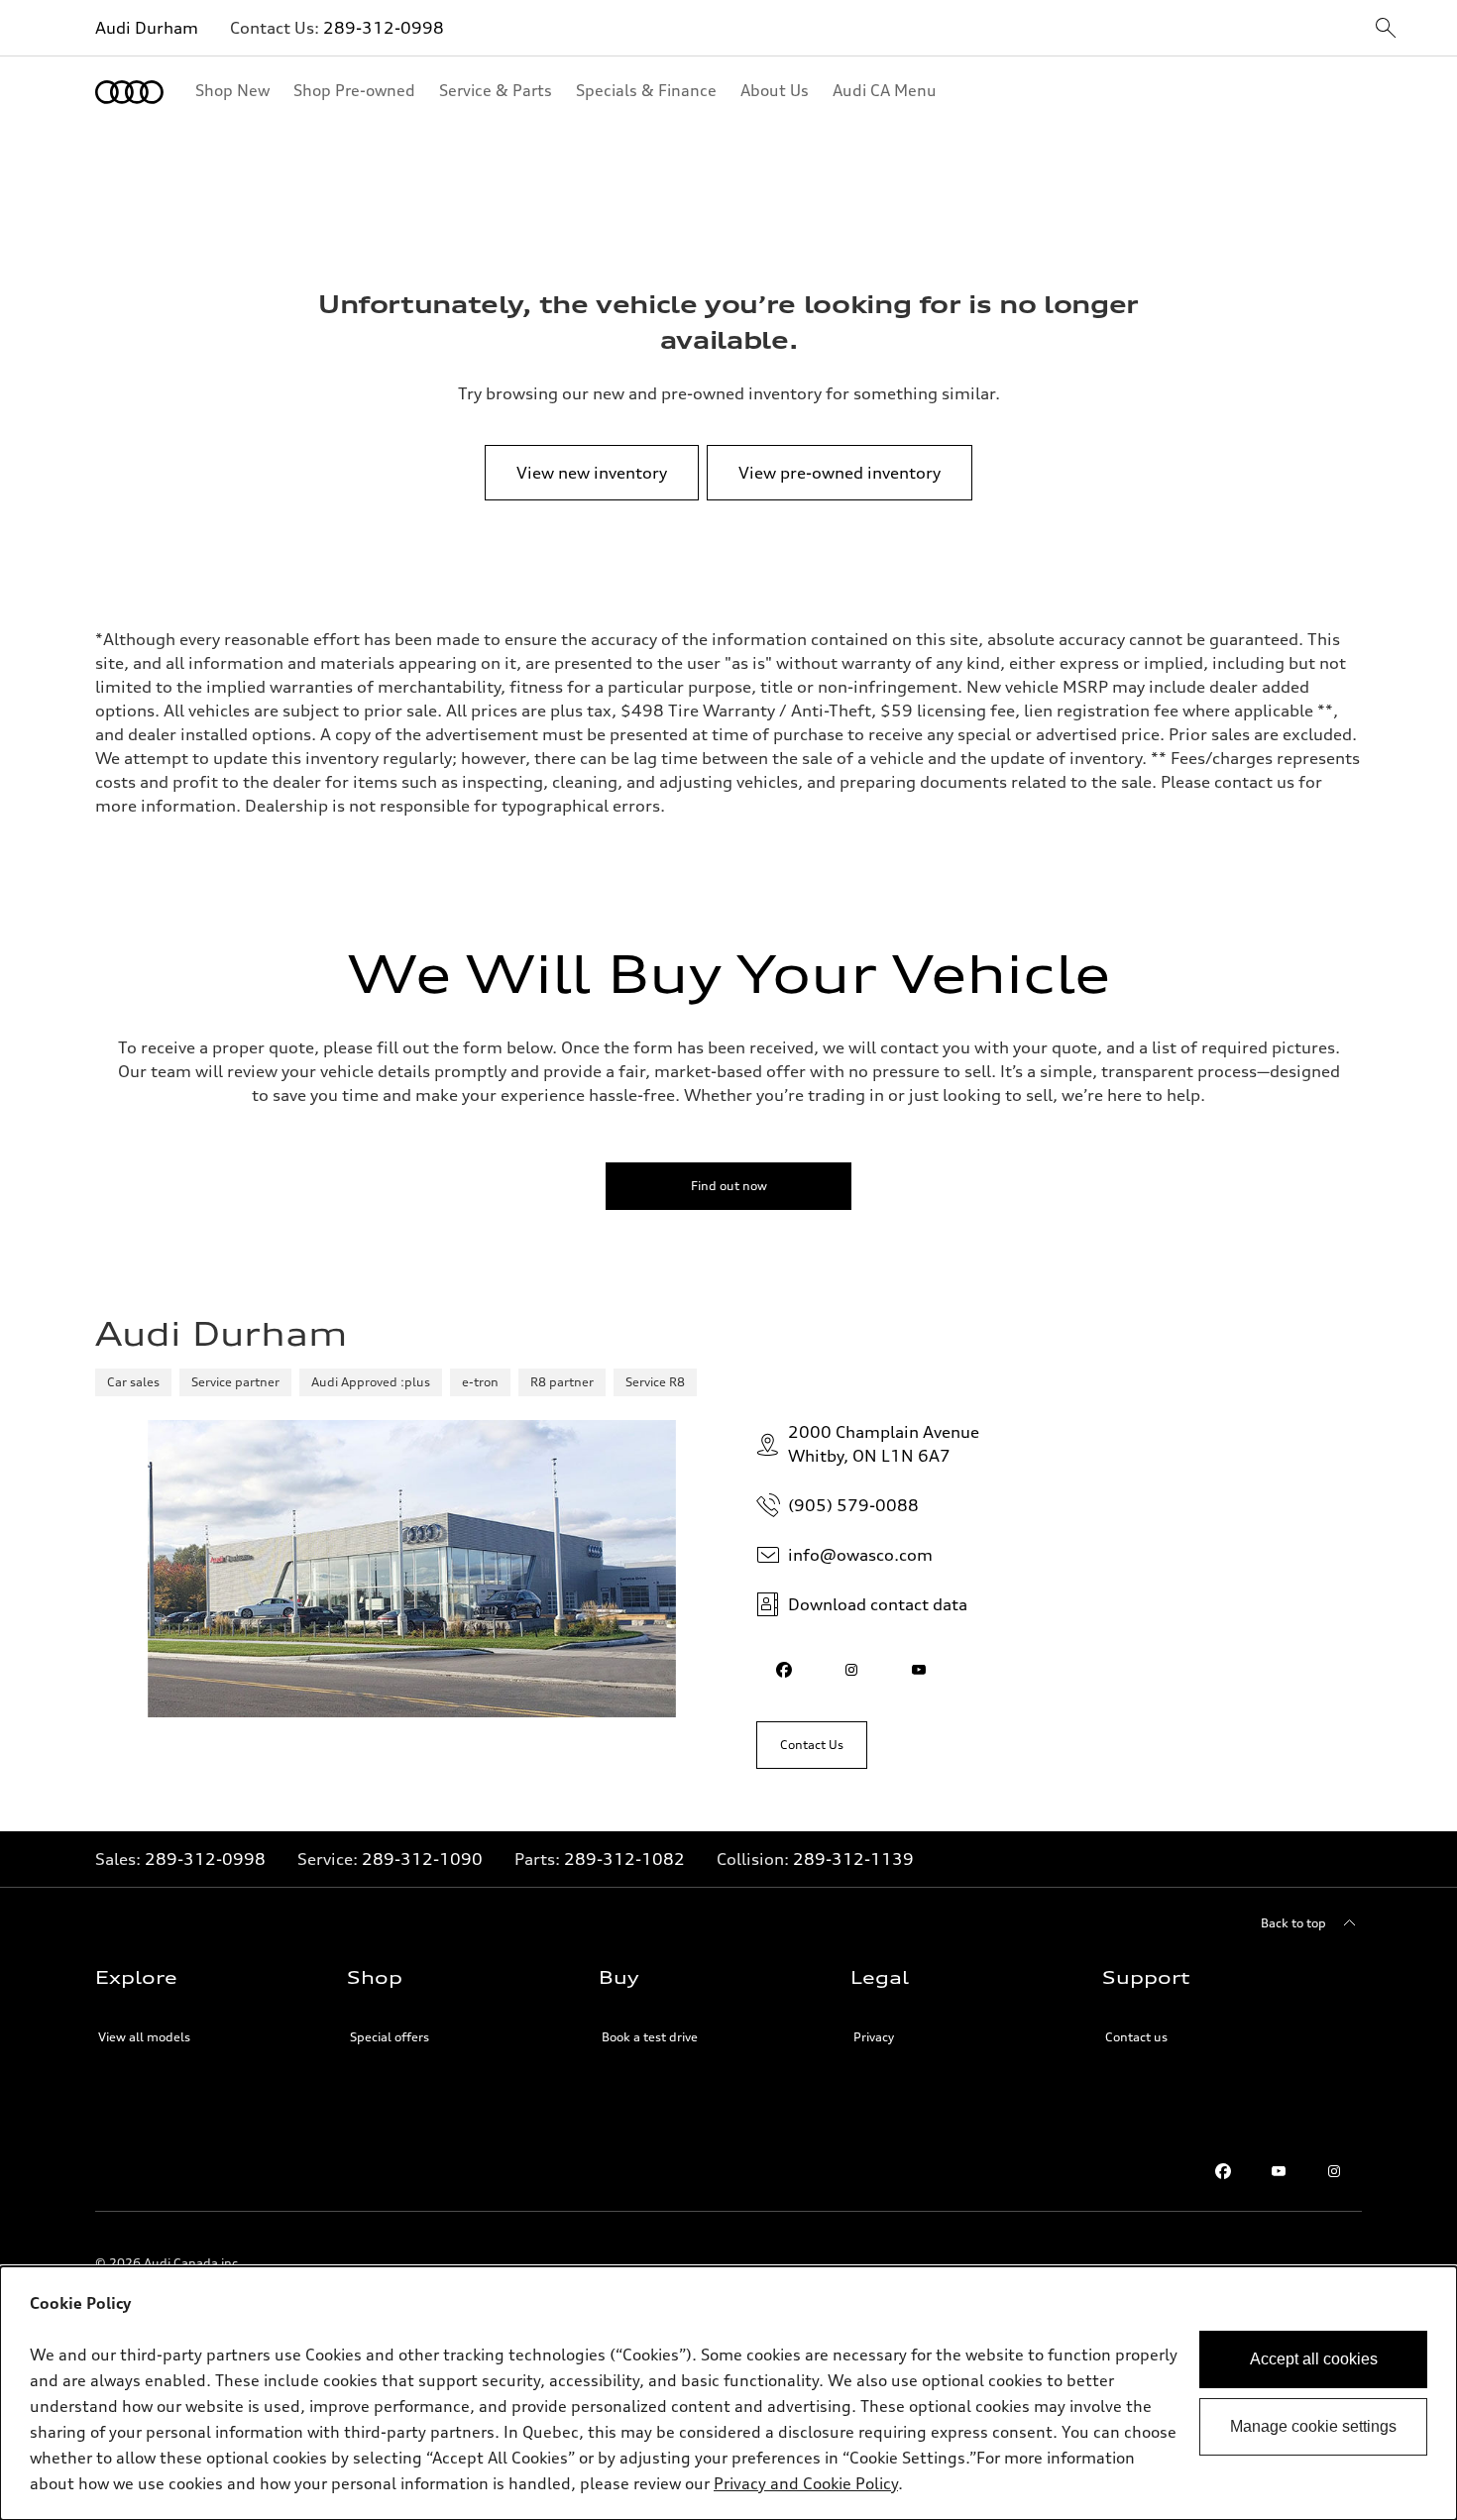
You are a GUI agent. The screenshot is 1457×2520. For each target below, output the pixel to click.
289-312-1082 (624, 1859)
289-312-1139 (853, 1859)
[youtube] (919, 1670)
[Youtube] (1279, 2171)
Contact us (1136, 2037)
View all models (144, 2037)
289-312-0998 (384, 28)
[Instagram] (1334, 2171)
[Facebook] (1223, 2171)
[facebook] (784, 1670)
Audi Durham (147, 28)
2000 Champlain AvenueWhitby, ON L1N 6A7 (884, 1444)
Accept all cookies (1314, 2359)
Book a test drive (650, 2037)
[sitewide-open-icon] (1386, 29)
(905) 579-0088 (853, 1505)
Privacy (874, 2037)
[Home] (129, 92)
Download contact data (878, 1604)
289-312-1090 (422, 1859)
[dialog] (728, 2393)
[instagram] (851, 1670)
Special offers (390, 2037)
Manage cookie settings (1313, 2426)
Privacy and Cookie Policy (806, 2483)
